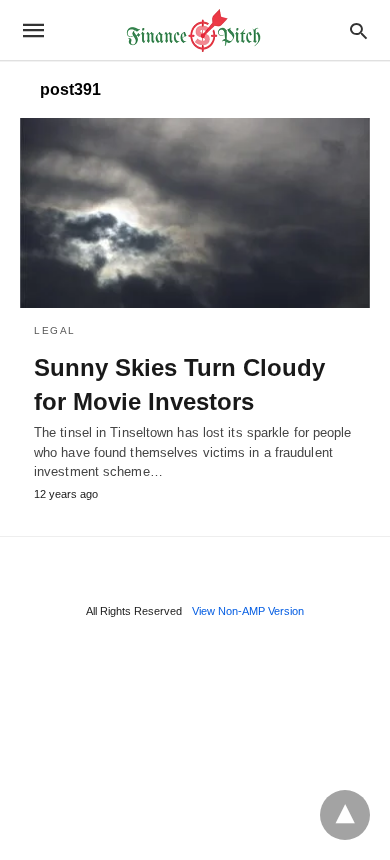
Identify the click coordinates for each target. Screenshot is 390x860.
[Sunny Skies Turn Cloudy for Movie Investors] (195, 213)
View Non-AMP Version (248, 611)
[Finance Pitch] (194, 30)
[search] (358, 30)
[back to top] (345, 815)
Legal (55, 330)
